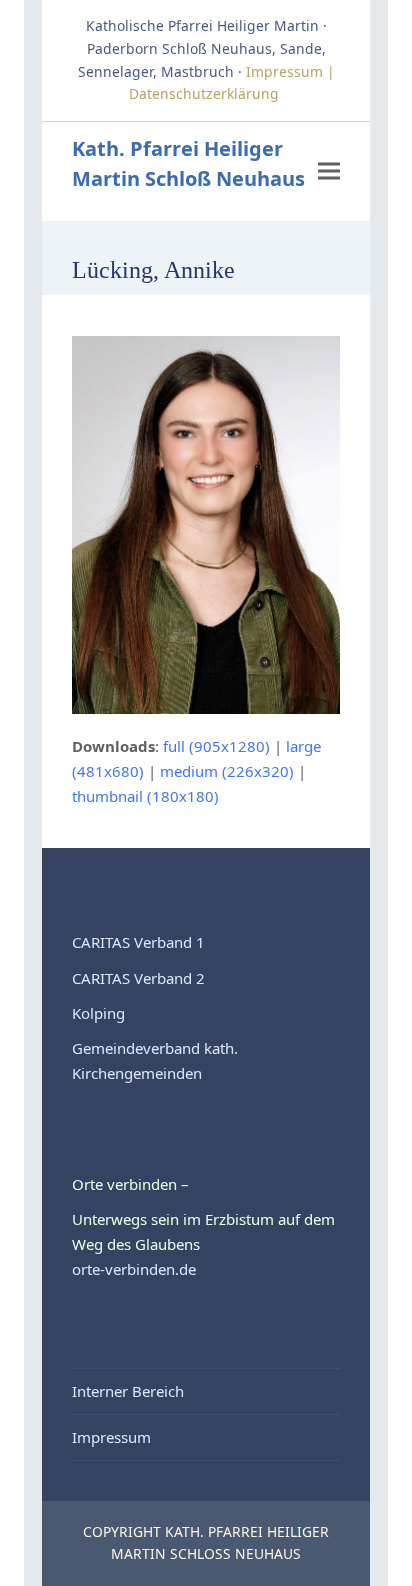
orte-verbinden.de (134, 1269)
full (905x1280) (216, 746)
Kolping (98, 1013)
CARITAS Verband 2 (138, 978)
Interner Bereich (128, 1391)
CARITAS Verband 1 (138, 942)
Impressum (111, 1437)
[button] (329, 171)
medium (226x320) (227, 771)
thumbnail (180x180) (145, 796)
